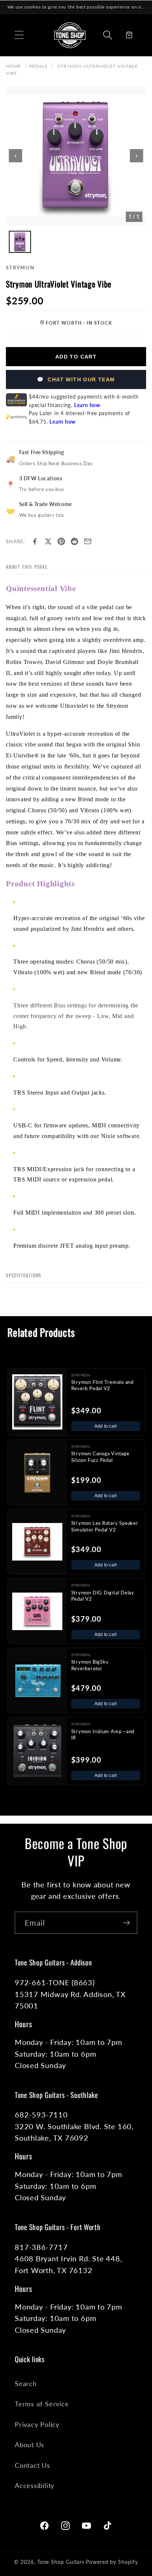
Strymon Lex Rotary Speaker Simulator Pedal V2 (105, 1526)
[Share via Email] (88, 541)
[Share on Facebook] (35, 541)
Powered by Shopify (112, 2562)
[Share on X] (48, 541)
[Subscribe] (126, 1923)
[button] (19, 35)
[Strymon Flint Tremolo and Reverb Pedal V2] (37, 1402)
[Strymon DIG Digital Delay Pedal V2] (37, 1611)
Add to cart (106, 1426)
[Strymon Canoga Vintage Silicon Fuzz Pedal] (37, 1472)
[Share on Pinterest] (61, 541)
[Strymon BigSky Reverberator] (37, 1681)
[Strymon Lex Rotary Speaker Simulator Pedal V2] (37, 1542)
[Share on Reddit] (75, 541)
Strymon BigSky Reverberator (90, 1665)
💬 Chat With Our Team (76, 379)
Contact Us (32, 2465)
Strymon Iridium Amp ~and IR (103, 1735)
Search (26, 2384)
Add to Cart (76, 357)
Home (13, 66)
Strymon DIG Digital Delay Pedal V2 (103, 1596)
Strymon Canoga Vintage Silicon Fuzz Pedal (100, 1457)
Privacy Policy (37, 2424)
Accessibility (34, 2485)
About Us (30, 2445)
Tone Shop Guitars (61, 2562)
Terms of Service (42, 2404)
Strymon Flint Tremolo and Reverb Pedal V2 (103, 1385)
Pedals (38, 66)
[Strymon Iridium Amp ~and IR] (37, 1751)
